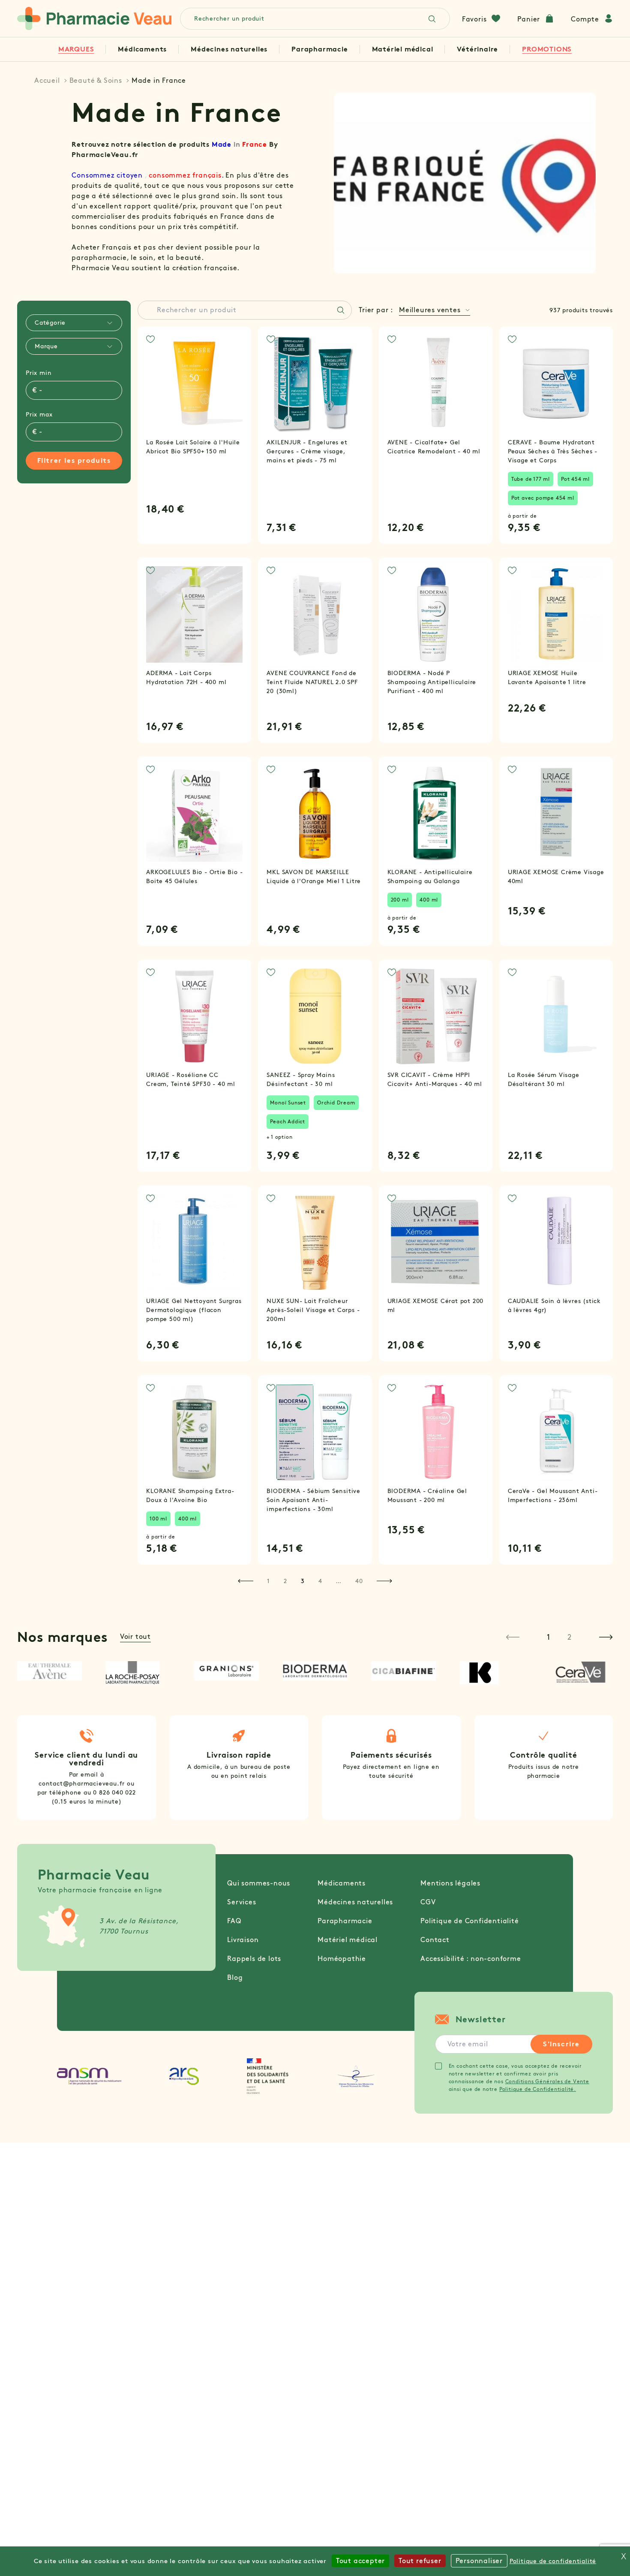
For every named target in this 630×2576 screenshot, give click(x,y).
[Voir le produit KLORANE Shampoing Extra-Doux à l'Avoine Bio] (194, 1432)
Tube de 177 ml (531, 479)
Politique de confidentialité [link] (553, 2561)
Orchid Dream (336, 1102)
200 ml (400, 900)
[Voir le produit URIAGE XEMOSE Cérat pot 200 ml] (436, 1242)
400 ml (429, 900)
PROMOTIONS (547, 49)
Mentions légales (450, 1883)
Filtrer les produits (74, 460)
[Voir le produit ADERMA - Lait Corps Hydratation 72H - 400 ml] (194, 614)
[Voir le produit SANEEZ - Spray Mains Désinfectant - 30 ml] (315, 1016)
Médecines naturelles (229, 49)
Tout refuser (420, 2561)
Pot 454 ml (575, 479)
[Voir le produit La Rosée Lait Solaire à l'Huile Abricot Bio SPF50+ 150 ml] (194, 383)
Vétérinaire (477, 49)
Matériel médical (403, 49)
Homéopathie (342, 1959)
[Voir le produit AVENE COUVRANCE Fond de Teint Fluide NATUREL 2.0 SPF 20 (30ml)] (315, 614)
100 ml (158, 1519)
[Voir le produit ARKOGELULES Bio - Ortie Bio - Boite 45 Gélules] (194, 813)
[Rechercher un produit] (341, 310)
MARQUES (76, 49)
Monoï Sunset (288, 1102)
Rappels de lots (254, 1959)
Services (241, 1902)
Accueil (47, 80)
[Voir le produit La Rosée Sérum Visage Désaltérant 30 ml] (556, 1016)
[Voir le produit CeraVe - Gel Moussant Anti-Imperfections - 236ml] (556, 1432)
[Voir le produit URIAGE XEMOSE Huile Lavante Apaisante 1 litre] (556, 614)
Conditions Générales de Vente (547, 2081)
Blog (235, 1977)
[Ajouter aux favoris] (150, 339)
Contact (435, 1940)
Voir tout (135, 1636)
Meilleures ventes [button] (430, 310)
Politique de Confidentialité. (538, 2089)
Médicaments (142, 49)
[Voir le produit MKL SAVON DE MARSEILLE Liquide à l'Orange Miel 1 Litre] (315, 813)
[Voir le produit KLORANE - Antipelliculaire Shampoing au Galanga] (436, 813)
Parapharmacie (319, 49)
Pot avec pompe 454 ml (543, 498)
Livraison (243, 1940)
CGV (428, 1902)
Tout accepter (360, 2561)
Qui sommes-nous (259, 1883)
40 (359, 1581)
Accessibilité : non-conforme (471, 1959)
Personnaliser (479, 2561)
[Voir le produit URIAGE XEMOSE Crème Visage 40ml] (556, 813)
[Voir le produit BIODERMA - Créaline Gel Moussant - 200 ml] (436, 1432)
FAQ (234, 1921)
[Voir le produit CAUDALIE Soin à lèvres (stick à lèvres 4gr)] (556, 1242)
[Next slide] (606, 1637)
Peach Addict (288, 1121)
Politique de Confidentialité (469, 1921)
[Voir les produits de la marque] (49, 1671)
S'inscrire (561, 2044)
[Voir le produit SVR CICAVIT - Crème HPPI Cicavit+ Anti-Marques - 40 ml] (436, 1016)
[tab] (74, 323)
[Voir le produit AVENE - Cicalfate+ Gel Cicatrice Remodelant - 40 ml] (436, 383)
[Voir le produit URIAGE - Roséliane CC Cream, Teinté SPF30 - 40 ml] (194, 1016)
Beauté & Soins (96, 80)
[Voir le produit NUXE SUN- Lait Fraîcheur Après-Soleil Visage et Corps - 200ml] (315, 1242)
